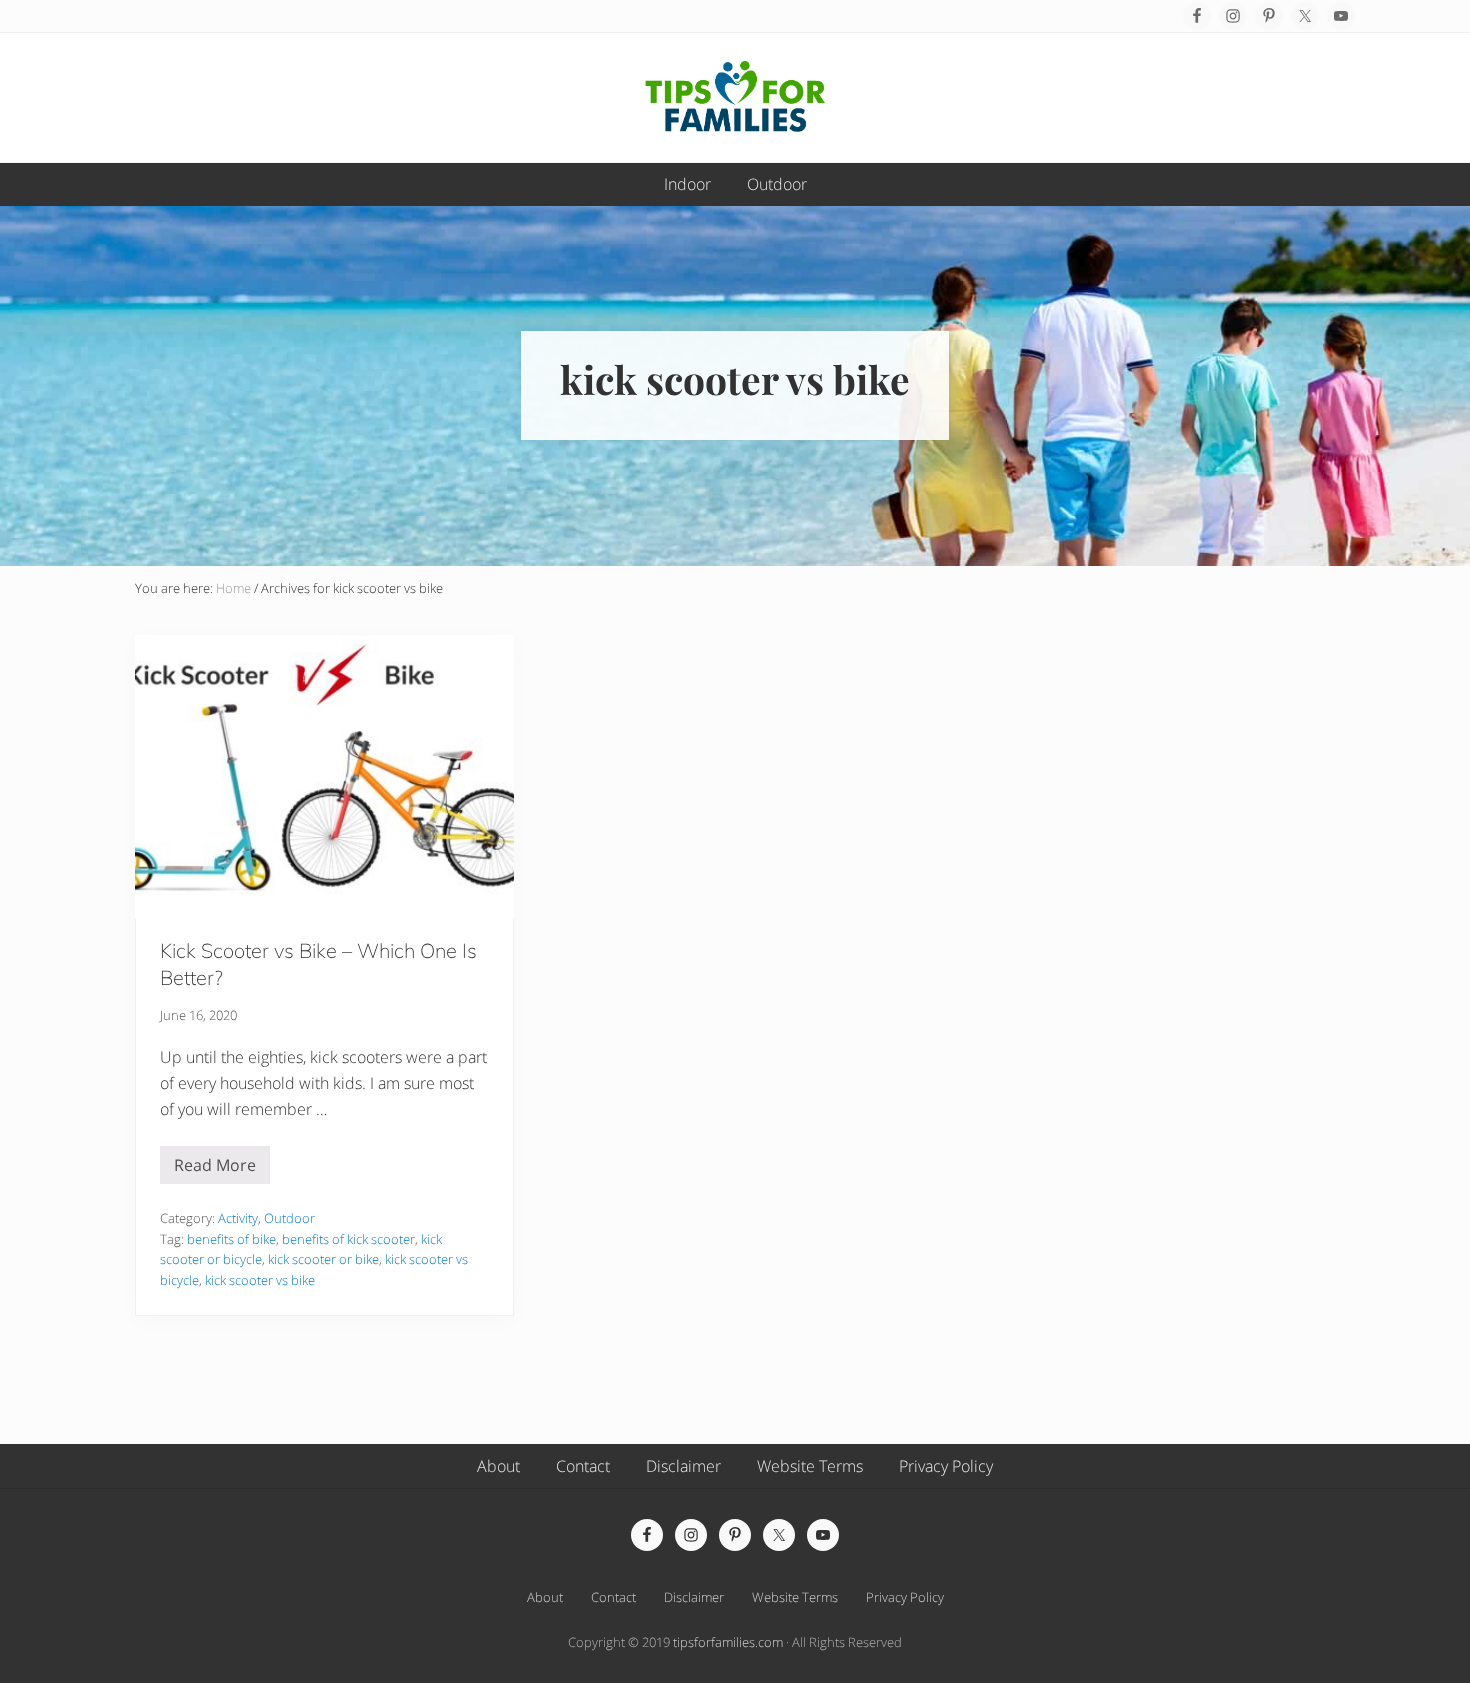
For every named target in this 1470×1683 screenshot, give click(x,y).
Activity (238, 1218)
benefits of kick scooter (348, 1239)
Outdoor (289, 1218)
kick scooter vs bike (260, 1280)
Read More (215, 1169)
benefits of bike (231, 1239)
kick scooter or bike (323, 1259)
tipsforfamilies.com (728, 1642)
